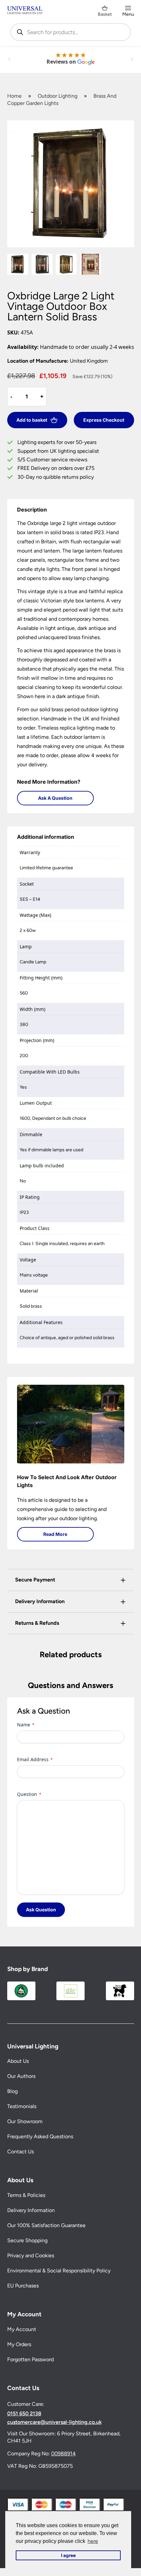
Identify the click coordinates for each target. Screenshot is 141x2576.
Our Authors (21, 2076)
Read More (55, 1534)
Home (14, 96)
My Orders (19, 2344)
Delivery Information (31, 2210)
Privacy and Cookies (31, 2255)
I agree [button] (68, 2555)
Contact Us (20, 2152)
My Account (22, 2329)
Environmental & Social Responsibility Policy (59, 2271)
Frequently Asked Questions (40, 2136)
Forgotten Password (30, 2359)
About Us (18, 2061)
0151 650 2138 (24, 2414)
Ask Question (41, 1910)
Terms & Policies (26, 2195)
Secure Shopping (27, 2240)
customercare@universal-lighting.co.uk (54, 2422)
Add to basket (32, 420)
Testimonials (22, 2106)
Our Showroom (25, 2121)
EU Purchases (23, 2286)
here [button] (93, 2541)
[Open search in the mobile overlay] (71, 32)
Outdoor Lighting (58, 96)
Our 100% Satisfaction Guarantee (46, 2225)
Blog (12, 2091)
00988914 (63, 2454)
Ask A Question (55, 798)
